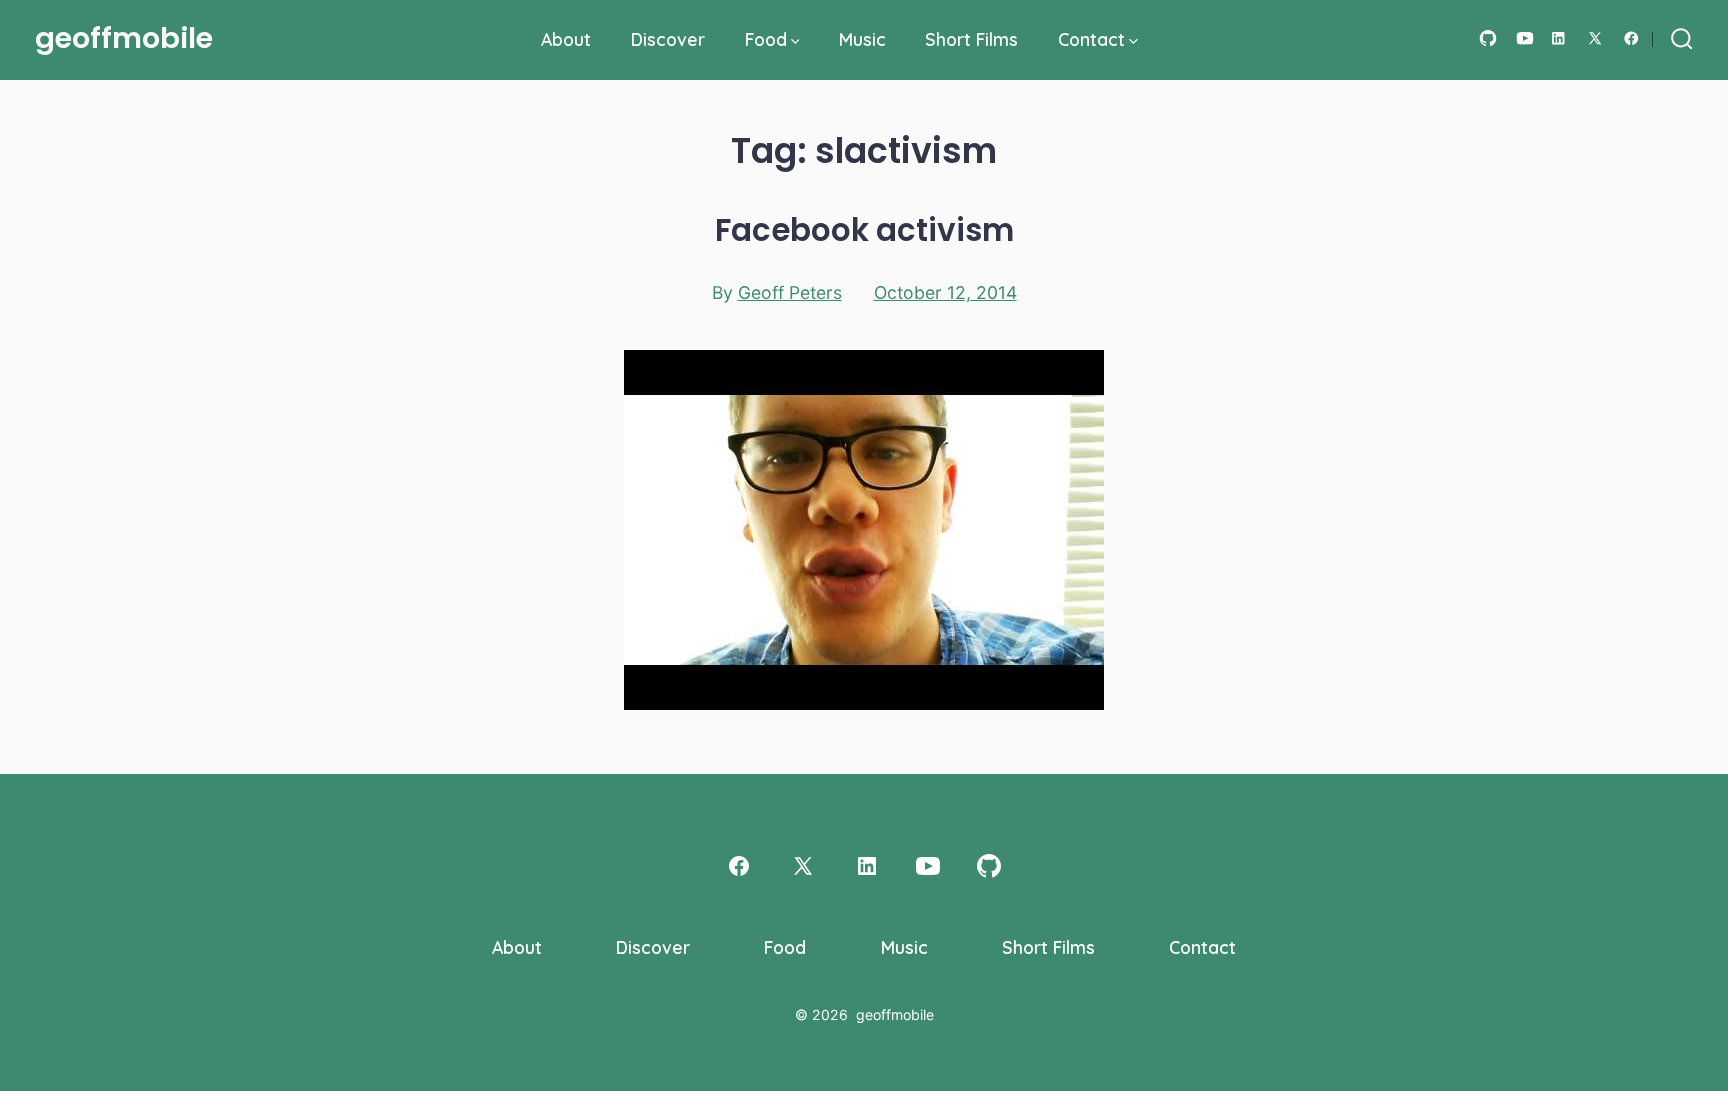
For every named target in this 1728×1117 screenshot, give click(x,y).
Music (862, 39)
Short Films (971, 39)
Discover (668, 39)
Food (766, 39)
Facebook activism (864, 230)
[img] (795, 41)
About (566, 39)
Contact (1091, 39)
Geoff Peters (790, 292)
